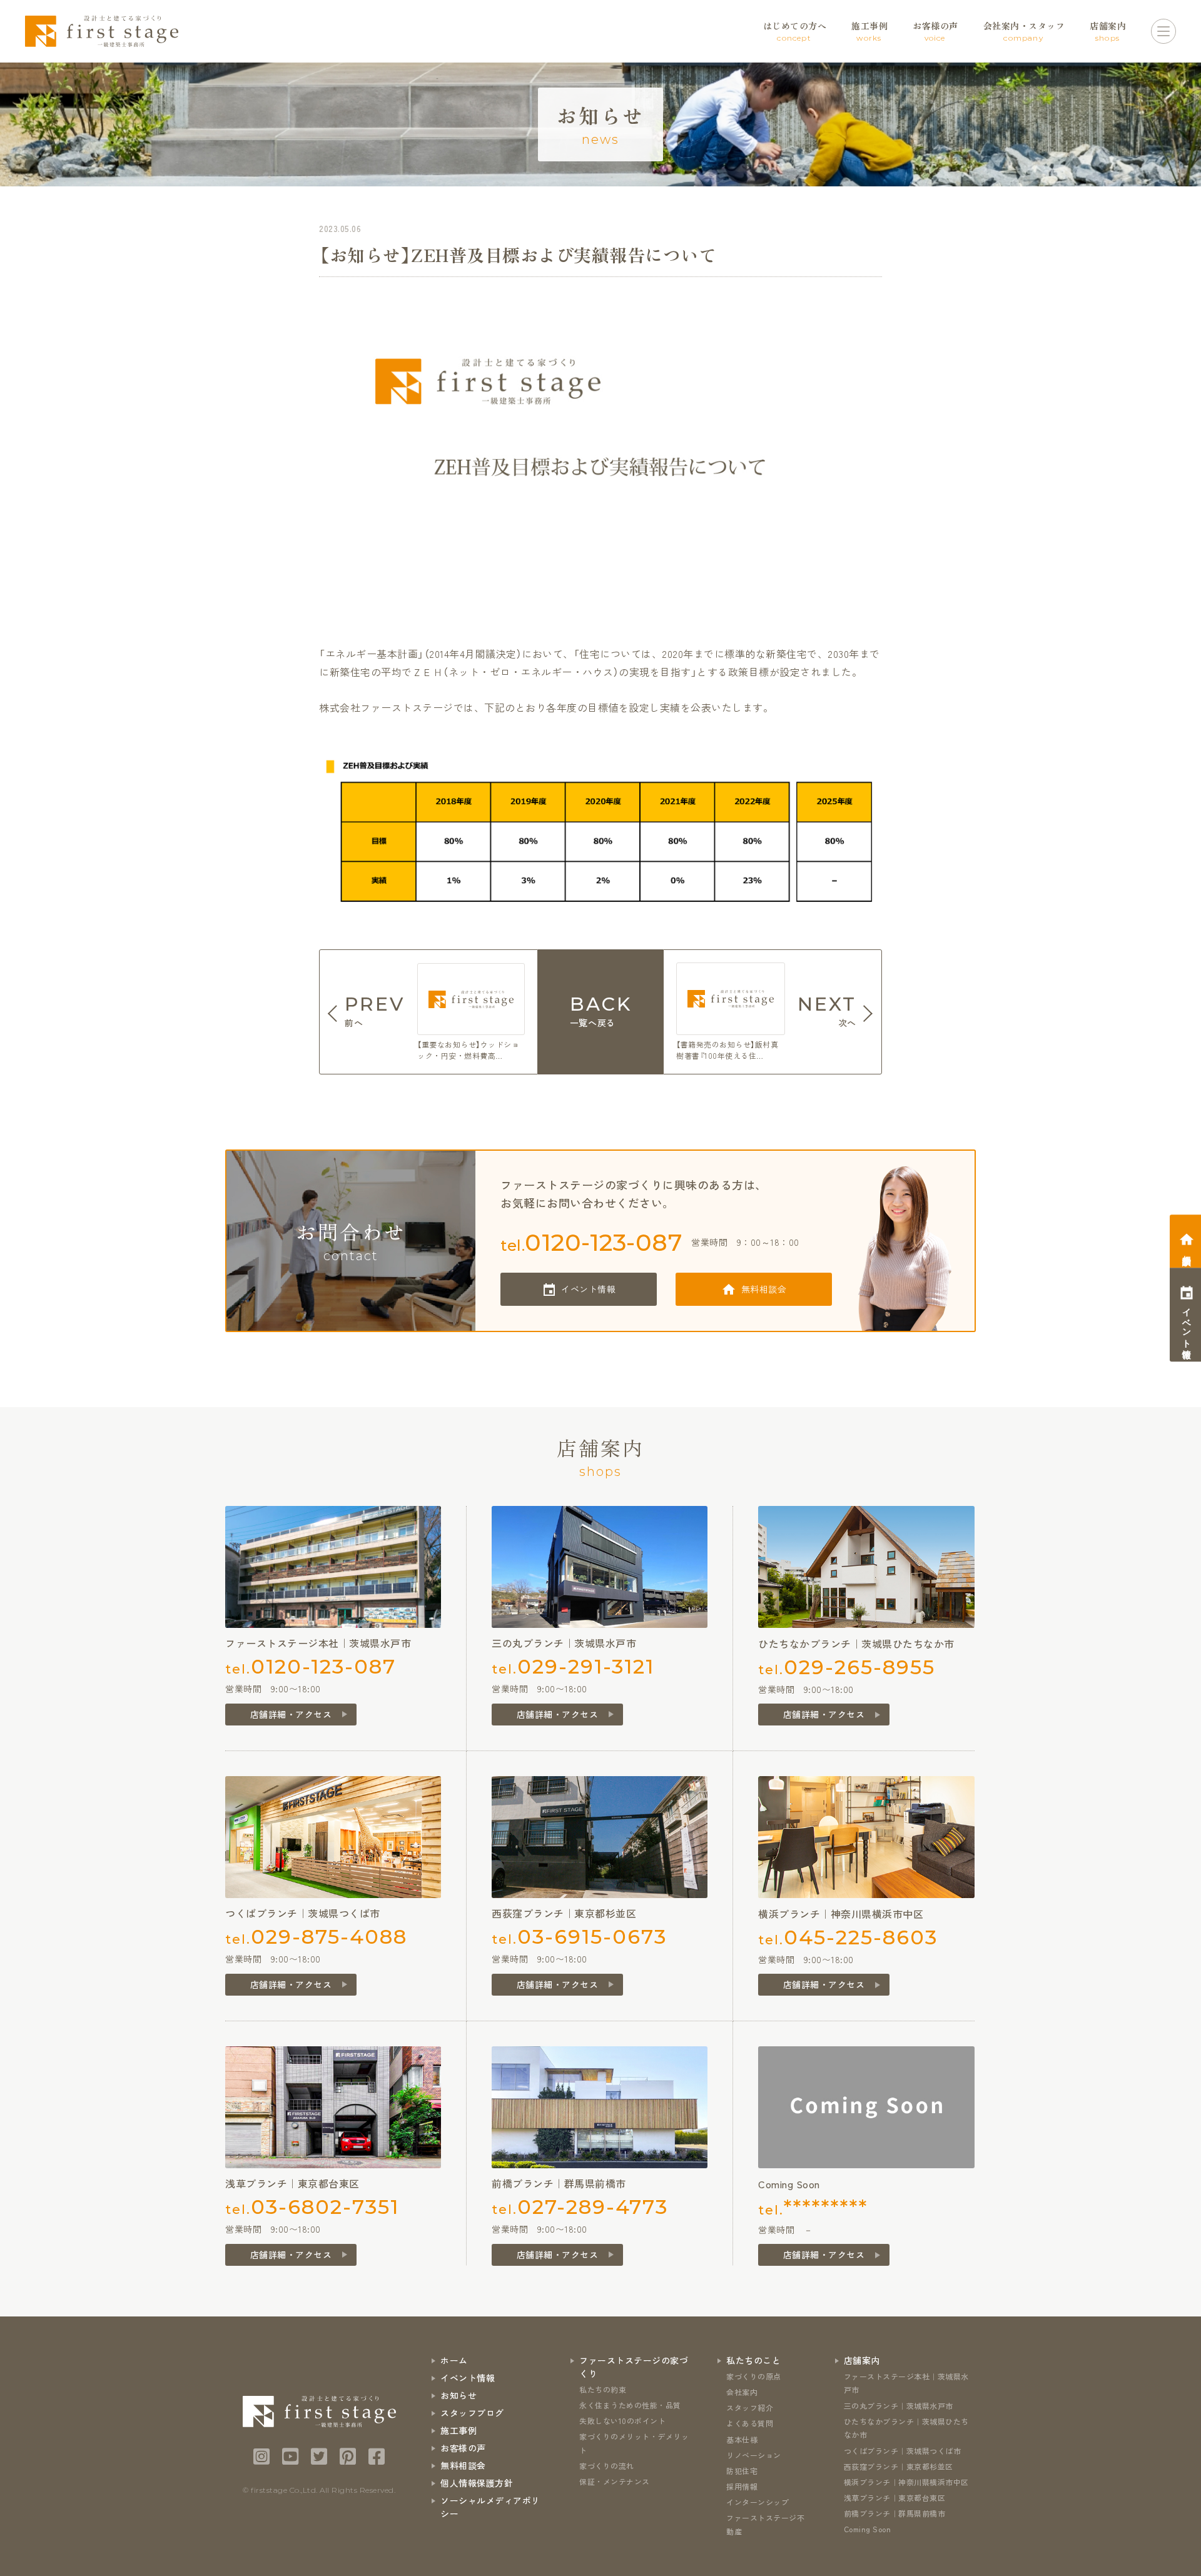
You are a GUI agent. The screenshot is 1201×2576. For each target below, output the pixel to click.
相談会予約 (1187, 1250)
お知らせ (459, 2395)
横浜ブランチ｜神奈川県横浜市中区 (906, 2482)
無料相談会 (764, 1289)
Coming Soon (868, 2529)
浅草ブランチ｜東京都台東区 (895, 2498)
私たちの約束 (603, 2389)
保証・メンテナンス (615, 2481)
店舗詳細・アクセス (291, 1714)
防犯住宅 (742, 2471)
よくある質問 (750, 2423)
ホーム (454, 2360)
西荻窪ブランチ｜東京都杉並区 (899, 2466)
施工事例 (459, 2430)
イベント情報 (588, 1289)
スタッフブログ (472, 2413)
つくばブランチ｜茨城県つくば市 (903, 2451)
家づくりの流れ (607, 2466)
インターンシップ (758, 2502)
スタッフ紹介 (750, 2407)
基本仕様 (742, 2439)
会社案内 (742, 2392)
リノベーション (754, 2455)
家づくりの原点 (754, 2376)
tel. (591, 1242)
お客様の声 (463, 2448)
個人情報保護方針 (477, 2483)
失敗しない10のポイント (622, 2421)
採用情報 (742, 2486)
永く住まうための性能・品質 (630, 2405)
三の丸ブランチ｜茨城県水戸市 (899, 2406)
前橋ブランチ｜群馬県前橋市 (895, 2513)
